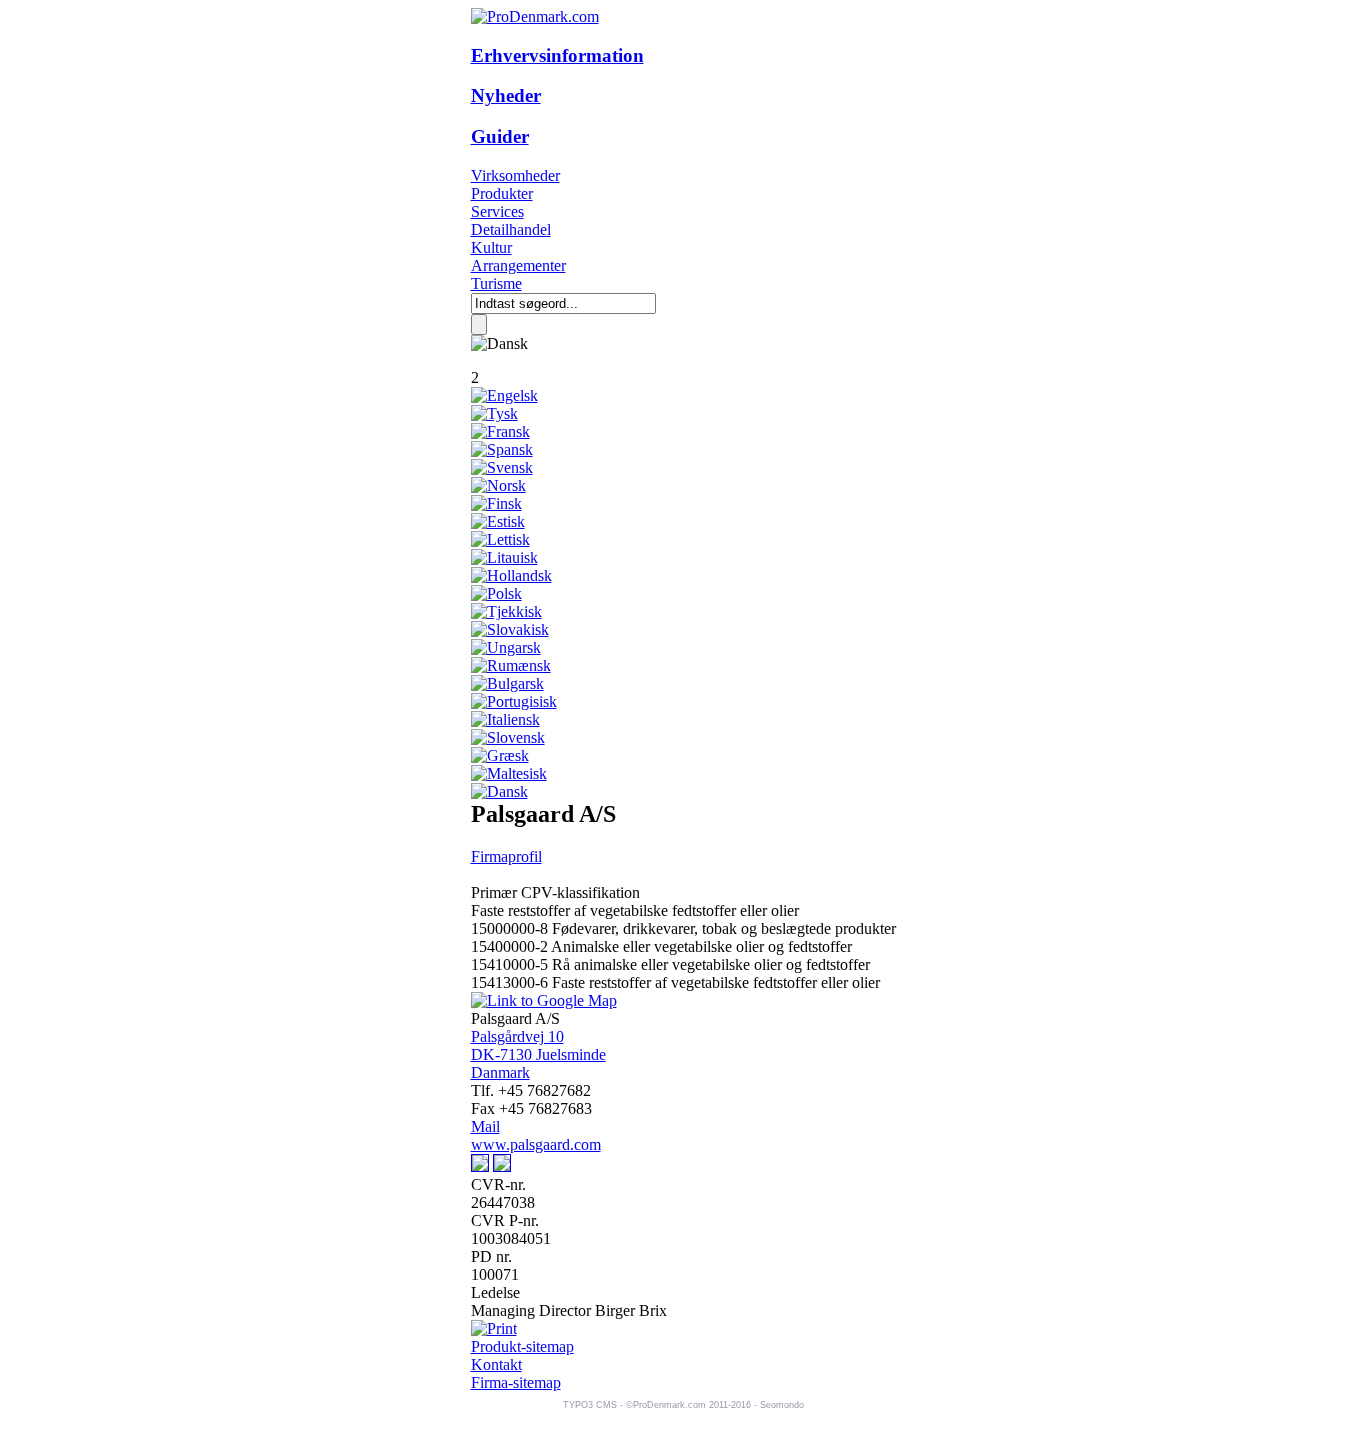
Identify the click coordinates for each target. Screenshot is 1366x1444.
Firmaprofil (506, 856)
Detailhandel (511, 229)
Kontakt (496, 1364)
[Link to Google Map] (544, 1000)
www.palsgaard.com (536, 1144)
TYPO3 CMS (590, 1405)
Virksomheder (515, 175)
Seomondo (782, 1405)
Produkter (502, 193)
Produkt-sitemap (522, 1346)
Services (497, 211)
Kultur (491, 247)
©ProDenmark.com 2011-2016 (688, 1405)
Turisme (496, 283)
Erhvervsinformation (557, 55)
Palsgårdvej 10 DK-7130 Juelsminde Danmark (538, 1054)
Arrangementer (518, 265)
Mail (485, 1126)
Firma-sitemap (516, 1382)
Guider (500, 136)
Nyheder (506, 95)
